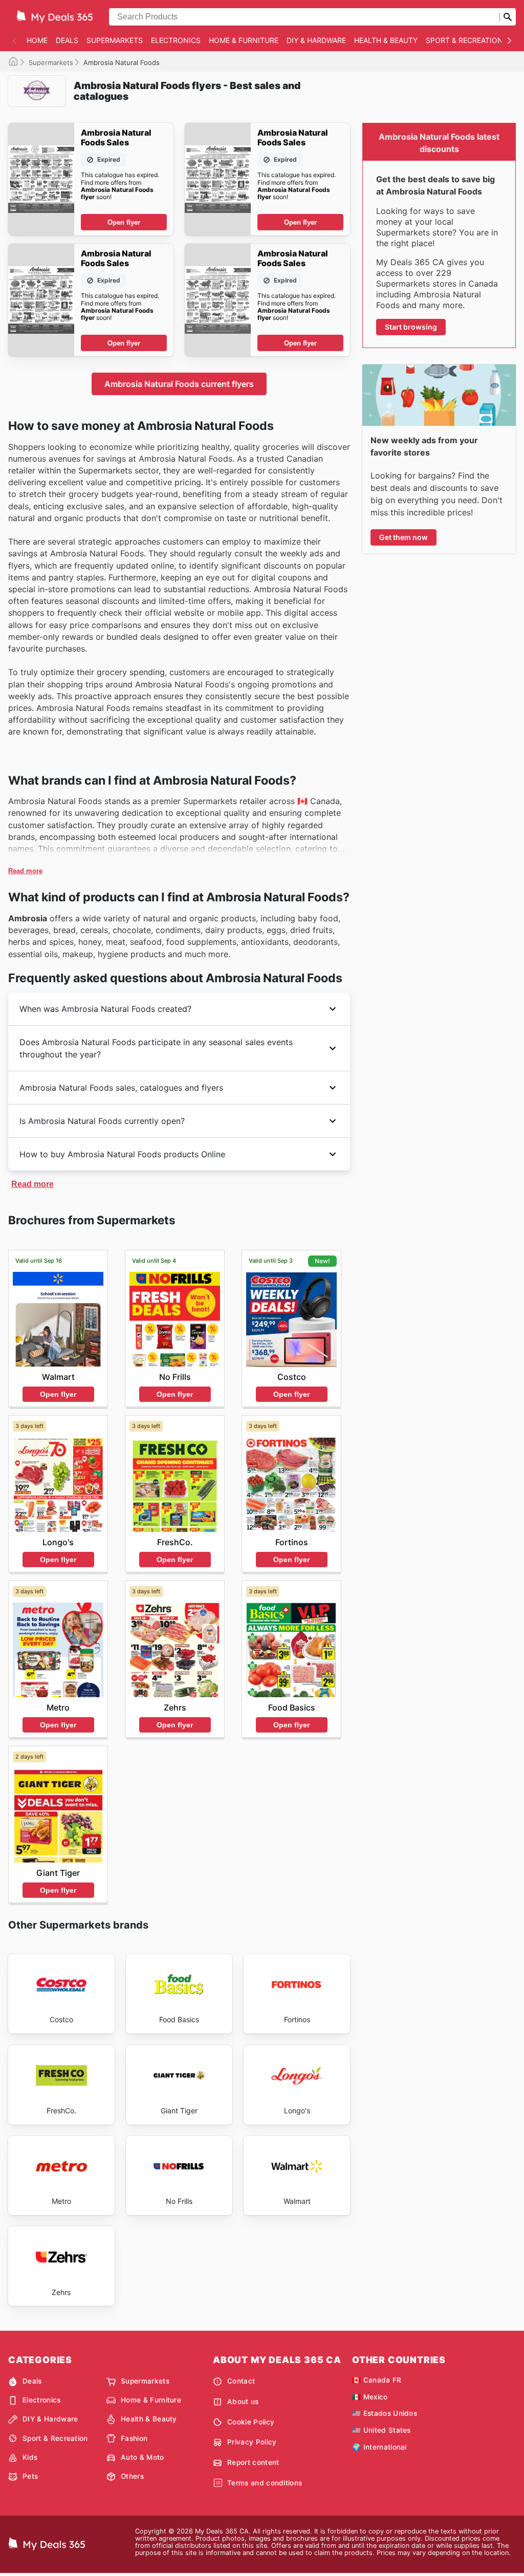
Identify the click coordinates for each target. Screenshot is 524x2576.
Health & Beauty (386, 40)
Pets (30, 2476)
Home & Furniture (244, 40)
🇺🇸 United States (381, 2430)
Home (37, 40)
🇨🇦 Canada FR (377, 2380)
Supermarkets (115, 40)
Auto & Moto (143, 2457)
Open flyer (124, 222)
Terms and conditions (265, 2483)
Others (132, 2476)
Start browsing (411, 327)
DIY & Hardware (316, 40)
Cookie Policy (251, 2422)
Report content (253, 2462)
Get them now (403, 537)
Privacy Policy (252, 2442)
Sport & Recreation (464, 40)
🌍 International (379, 2447)
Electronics (176, 40)
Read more (25, 871)
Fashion (134, 2438)
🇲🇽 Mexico (370, 2397)
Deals (67, 40)
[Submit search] (508, 17)
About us (243, 2401)
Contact (241, 2381)
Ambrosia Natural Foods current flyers (179, 384)
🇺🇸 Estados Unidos (385, 2413)
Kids (30, 2457)
